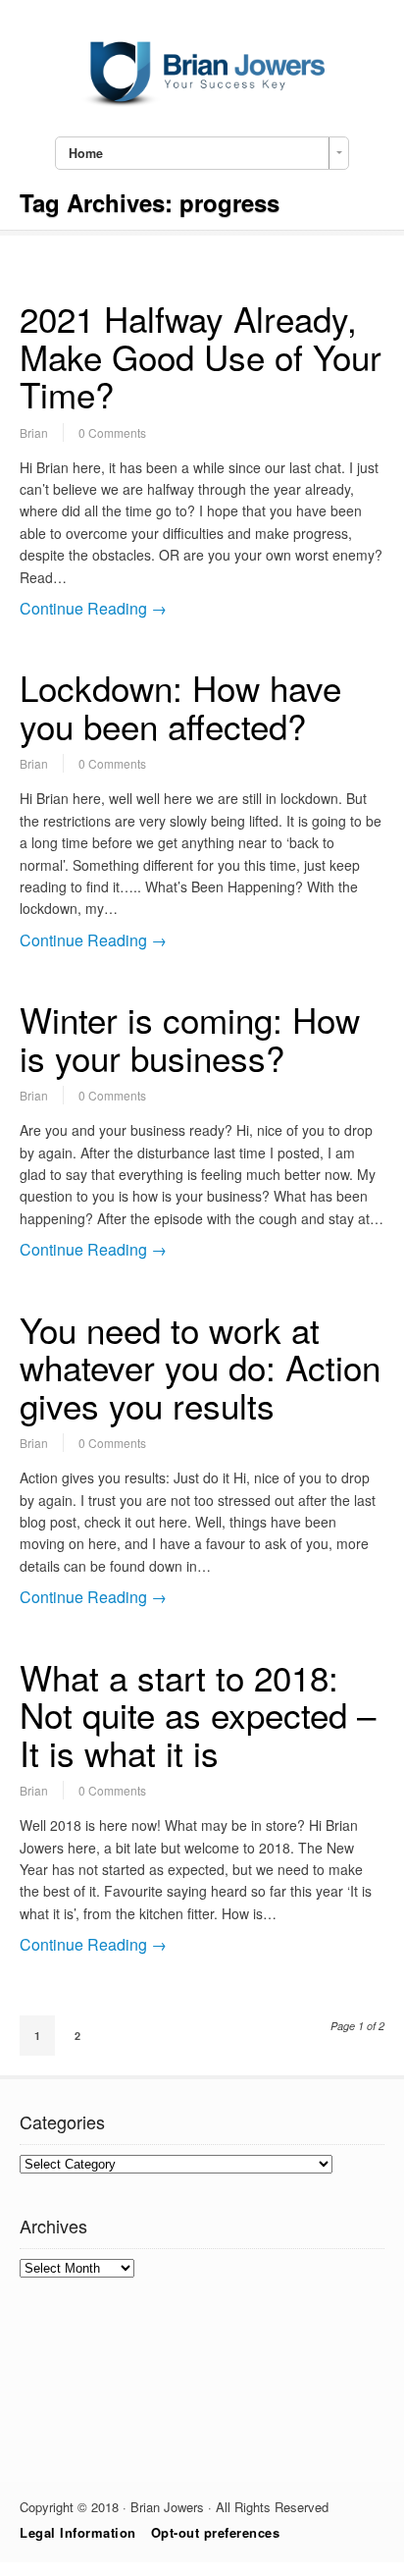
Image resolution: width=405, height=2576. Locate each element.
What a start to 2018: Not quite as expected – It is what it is (198, 1715)
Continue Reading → (93, 608)
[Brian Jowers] (202, 101)
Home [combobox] (86, 153)
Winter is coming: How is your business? (190, 1038)
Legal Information (78, 2532)
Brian (34, 432)
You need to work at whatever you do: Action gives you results (200, 1367)
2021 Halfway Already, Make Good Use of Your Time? (201, 356)
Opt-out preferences (216, 2532)
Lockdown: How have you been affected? (180, 706)
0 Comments (112, 432)
